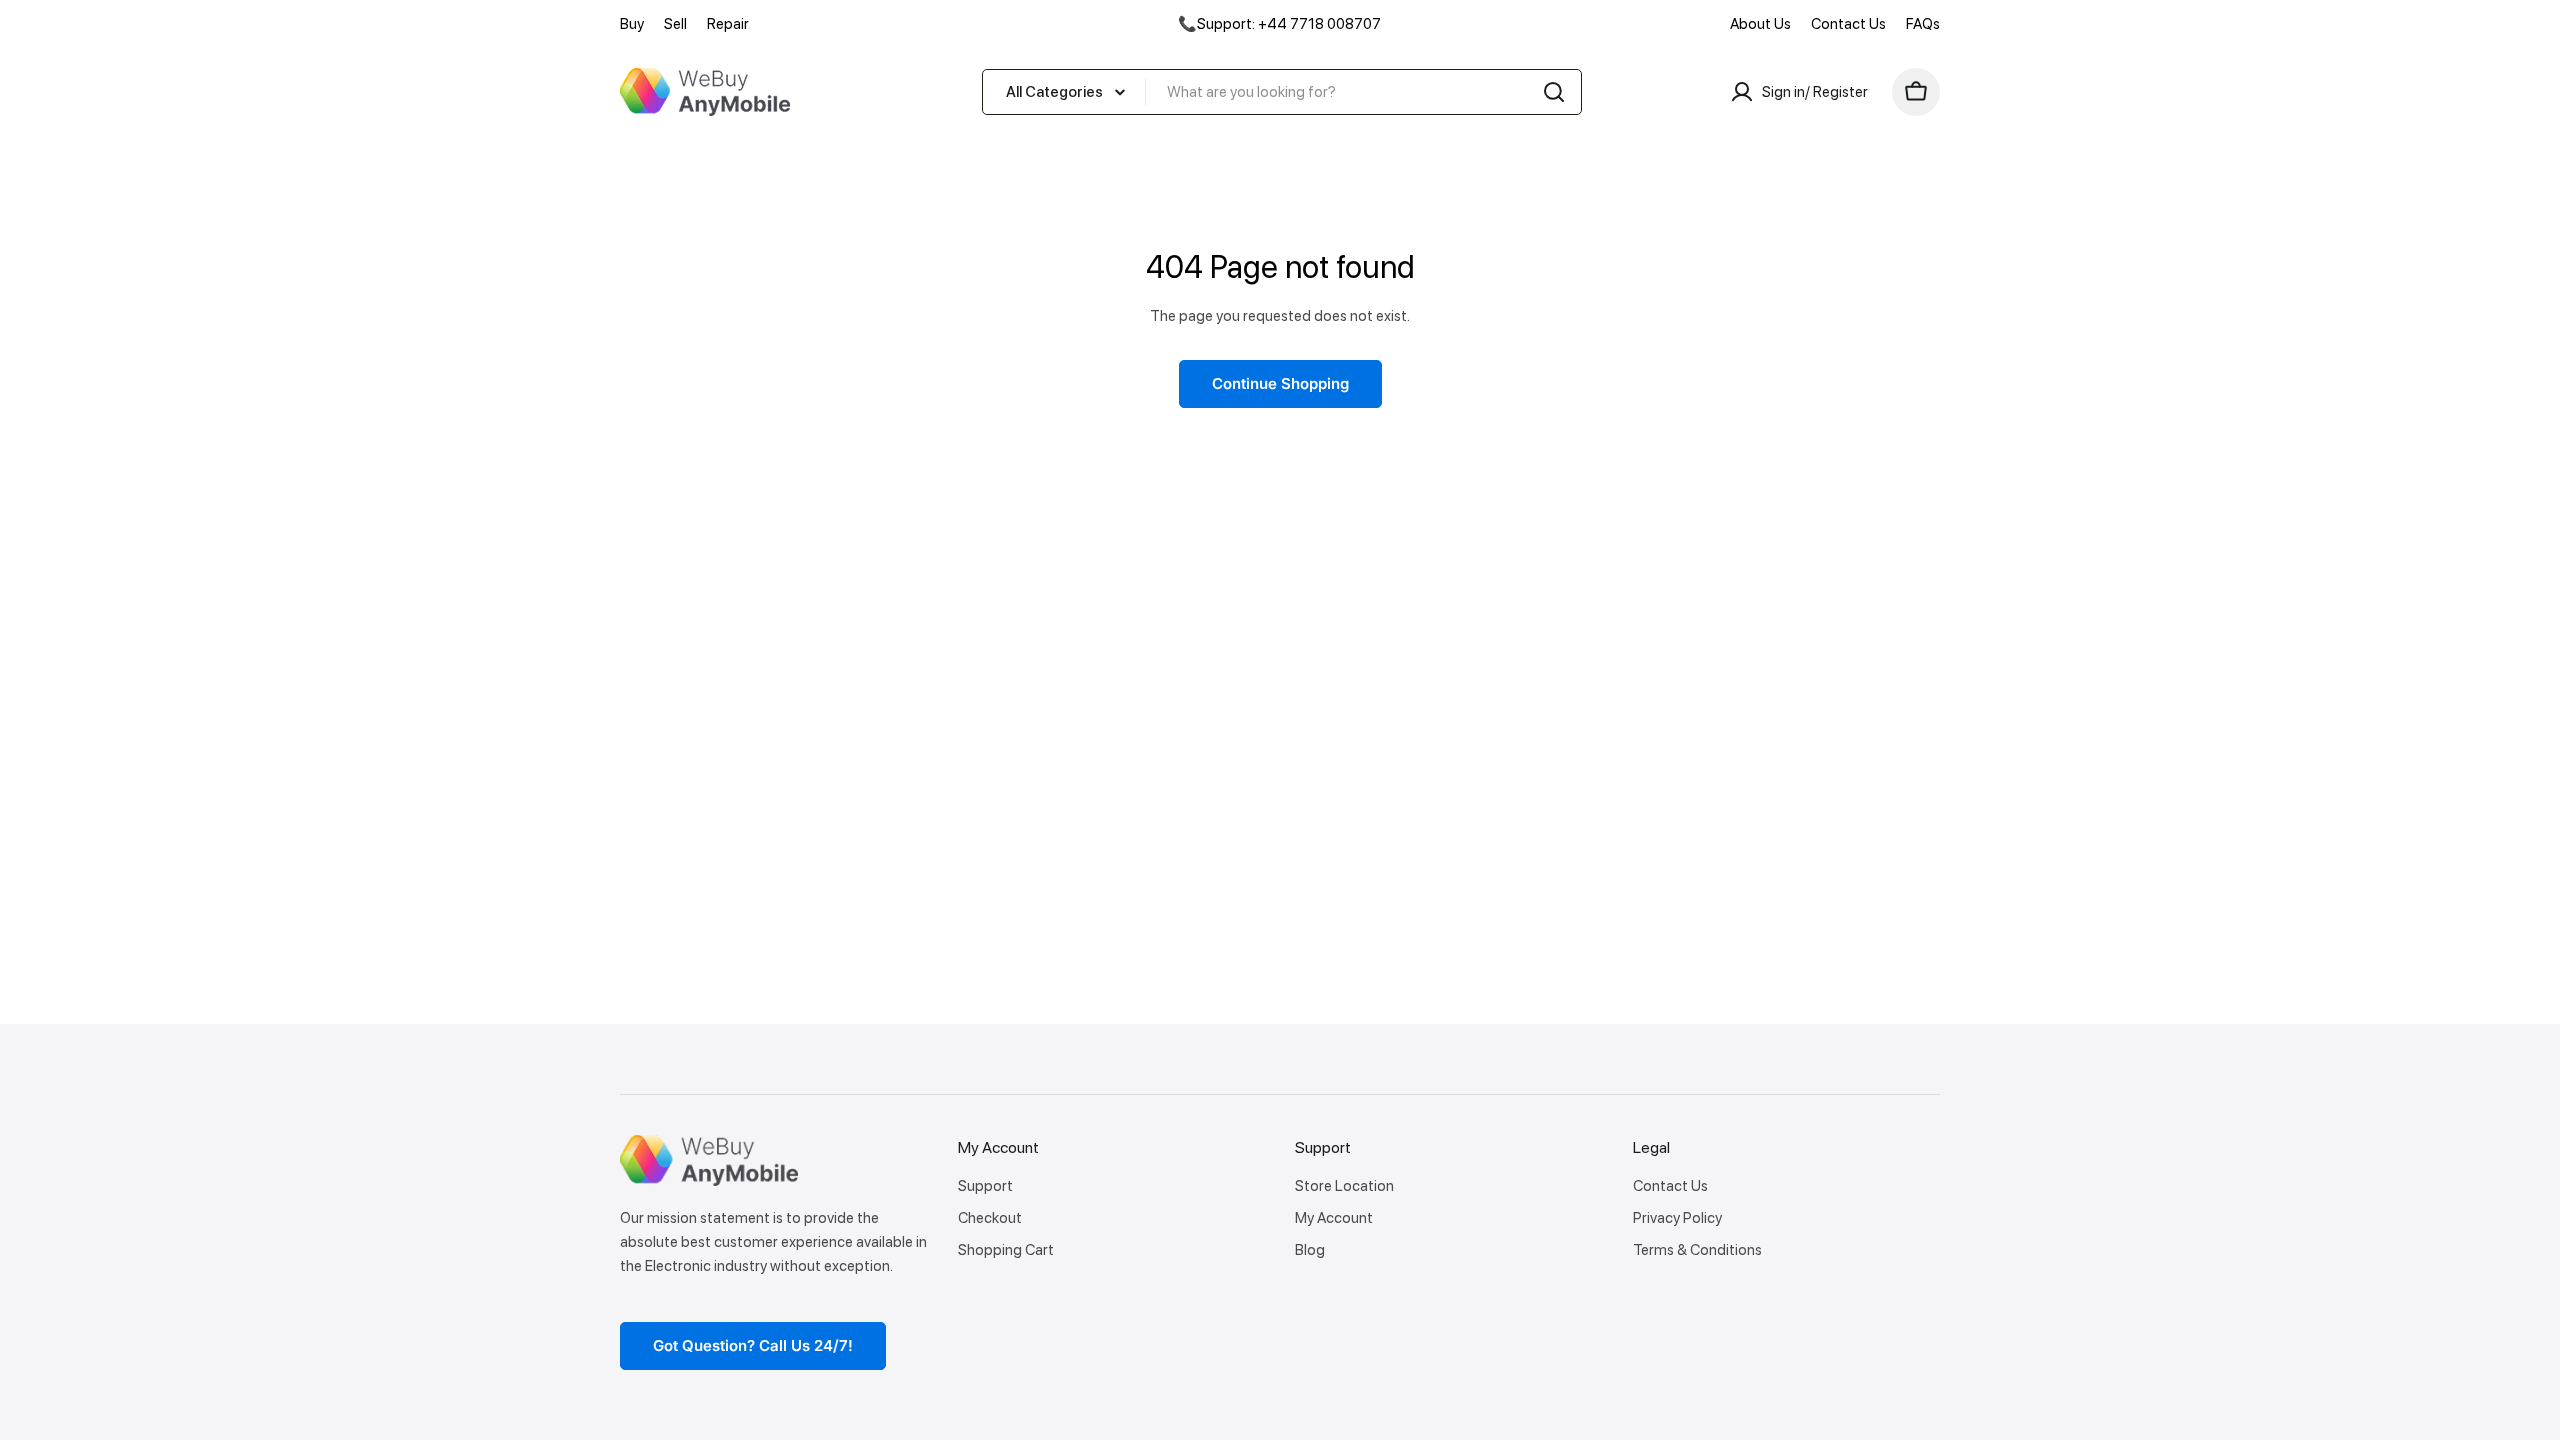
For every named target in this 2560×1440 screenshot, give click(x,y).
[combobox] (1282, 92)
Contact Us (1848, 24)
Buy (632, 24)
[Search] (1554, 92)
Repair (728, 24)
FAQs (1923, 24)
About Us (1760, 24)
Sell (675, 24)
